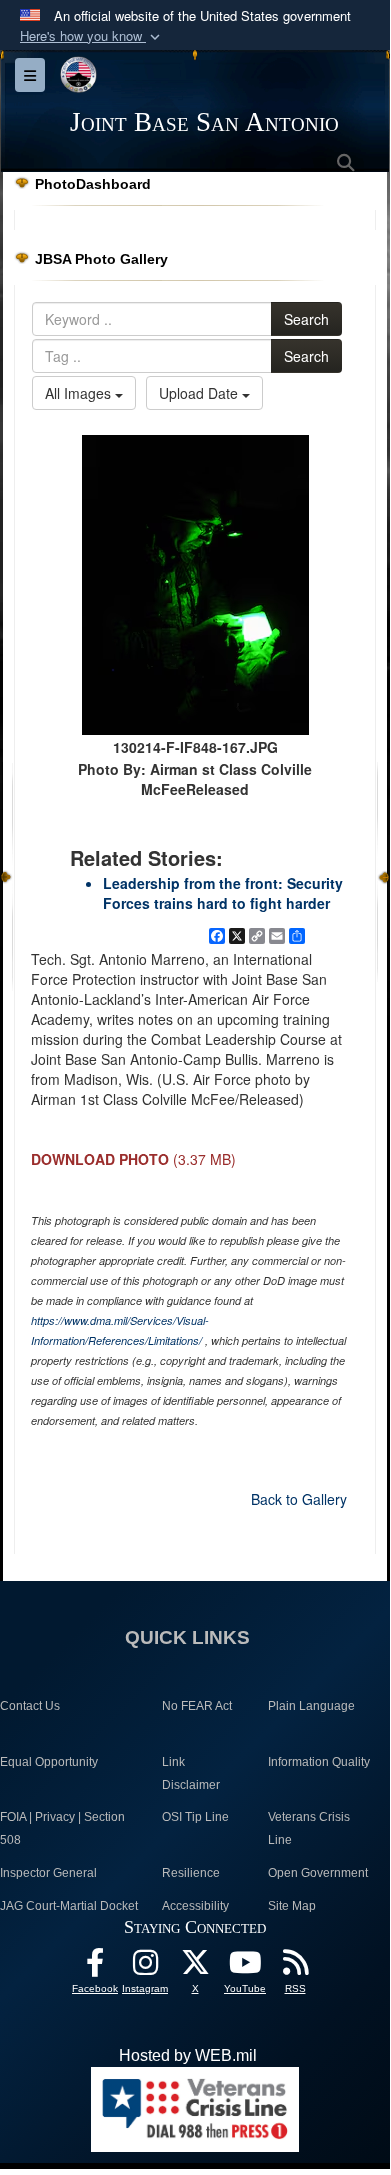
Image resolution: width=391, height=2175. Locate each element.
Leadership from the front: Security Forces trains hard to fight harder (223, 893)
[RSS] (295, 1967)
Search (306, 319)
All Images (80, 393)
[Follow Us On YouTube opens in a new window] (245, 1967)
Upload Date (200, 393)
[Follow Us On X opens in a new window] (195, 1967)
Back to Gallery (299, 1499)
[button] (92, 36)
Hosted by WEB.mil (188, 2055)
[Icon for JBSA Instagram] (145, 1967)
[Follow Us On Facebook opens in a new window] (95, 1967)
